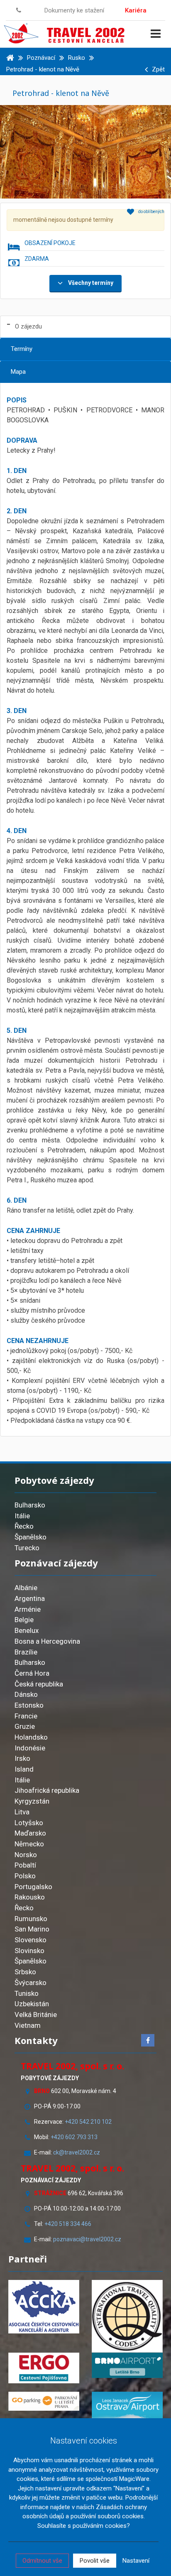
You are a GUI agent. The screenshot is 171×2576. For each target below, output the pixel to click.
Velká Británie (36, 2015)
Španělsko (31, 1537)
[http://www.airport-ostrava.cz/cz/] (127, 2407)
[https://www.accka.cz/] (44, 2307)
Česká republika (39, 1684)
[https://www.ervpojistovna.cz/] (44, 2368)
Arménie (28, 1609)
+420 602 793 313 (74, 2137)
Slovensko (31, 1940)
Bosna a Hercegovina (47, 1641)
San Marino (32, 1929)
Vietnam (28, 2025)
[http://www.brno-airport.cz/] (127, 2365)
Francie (26, 1716)
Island (24, 1769)
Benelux (27, 1630)
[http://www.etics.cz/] (127, 2316)
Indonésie (30, 1748)
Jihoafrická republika (47, 1790)
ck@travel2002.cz (77, 2152)
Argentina (30, 1598)
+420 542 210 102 (88, 2122)
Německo (29, 1844)
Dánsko (26, 1694)
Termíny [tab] (22, 349)
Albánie (26, 1588)
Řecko (24, 1526)
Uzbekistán (32, 2004)
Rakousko (30, 1897)
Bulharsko (30, 1505)
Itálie (22, 1516)
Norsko (26, 1855)
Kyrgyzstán (32, 1801)
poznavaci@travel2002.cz (87, 2239)
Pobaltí (25, 1865)
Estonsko (29, 1705)
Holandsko (31, 1737)
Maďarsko (30, 1833)
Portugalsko (33, 1887)
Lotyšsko (29, 1823)
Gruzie (25, 1726)
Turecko (27, 1548)
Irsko (22, 1758)
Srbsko (25, 1972)
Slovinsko (29, 1951)
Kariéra (136, 10)
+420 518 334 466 (68, 2224)
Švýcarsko (31, 1983)
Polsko (25, 1876)
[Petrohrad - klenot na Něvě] (85, 151)
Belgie (24, 1620)
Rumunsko (31, 1919)
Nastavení (136, 2561)
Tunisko (27, 1993)
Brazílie (26, 1652)
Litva (22, 1812)
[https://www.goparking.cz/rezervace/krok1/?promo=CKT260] (44, 2401)
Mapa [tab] (18, 372)
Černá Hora (32, 1673)
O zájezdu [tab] (28, 326)
